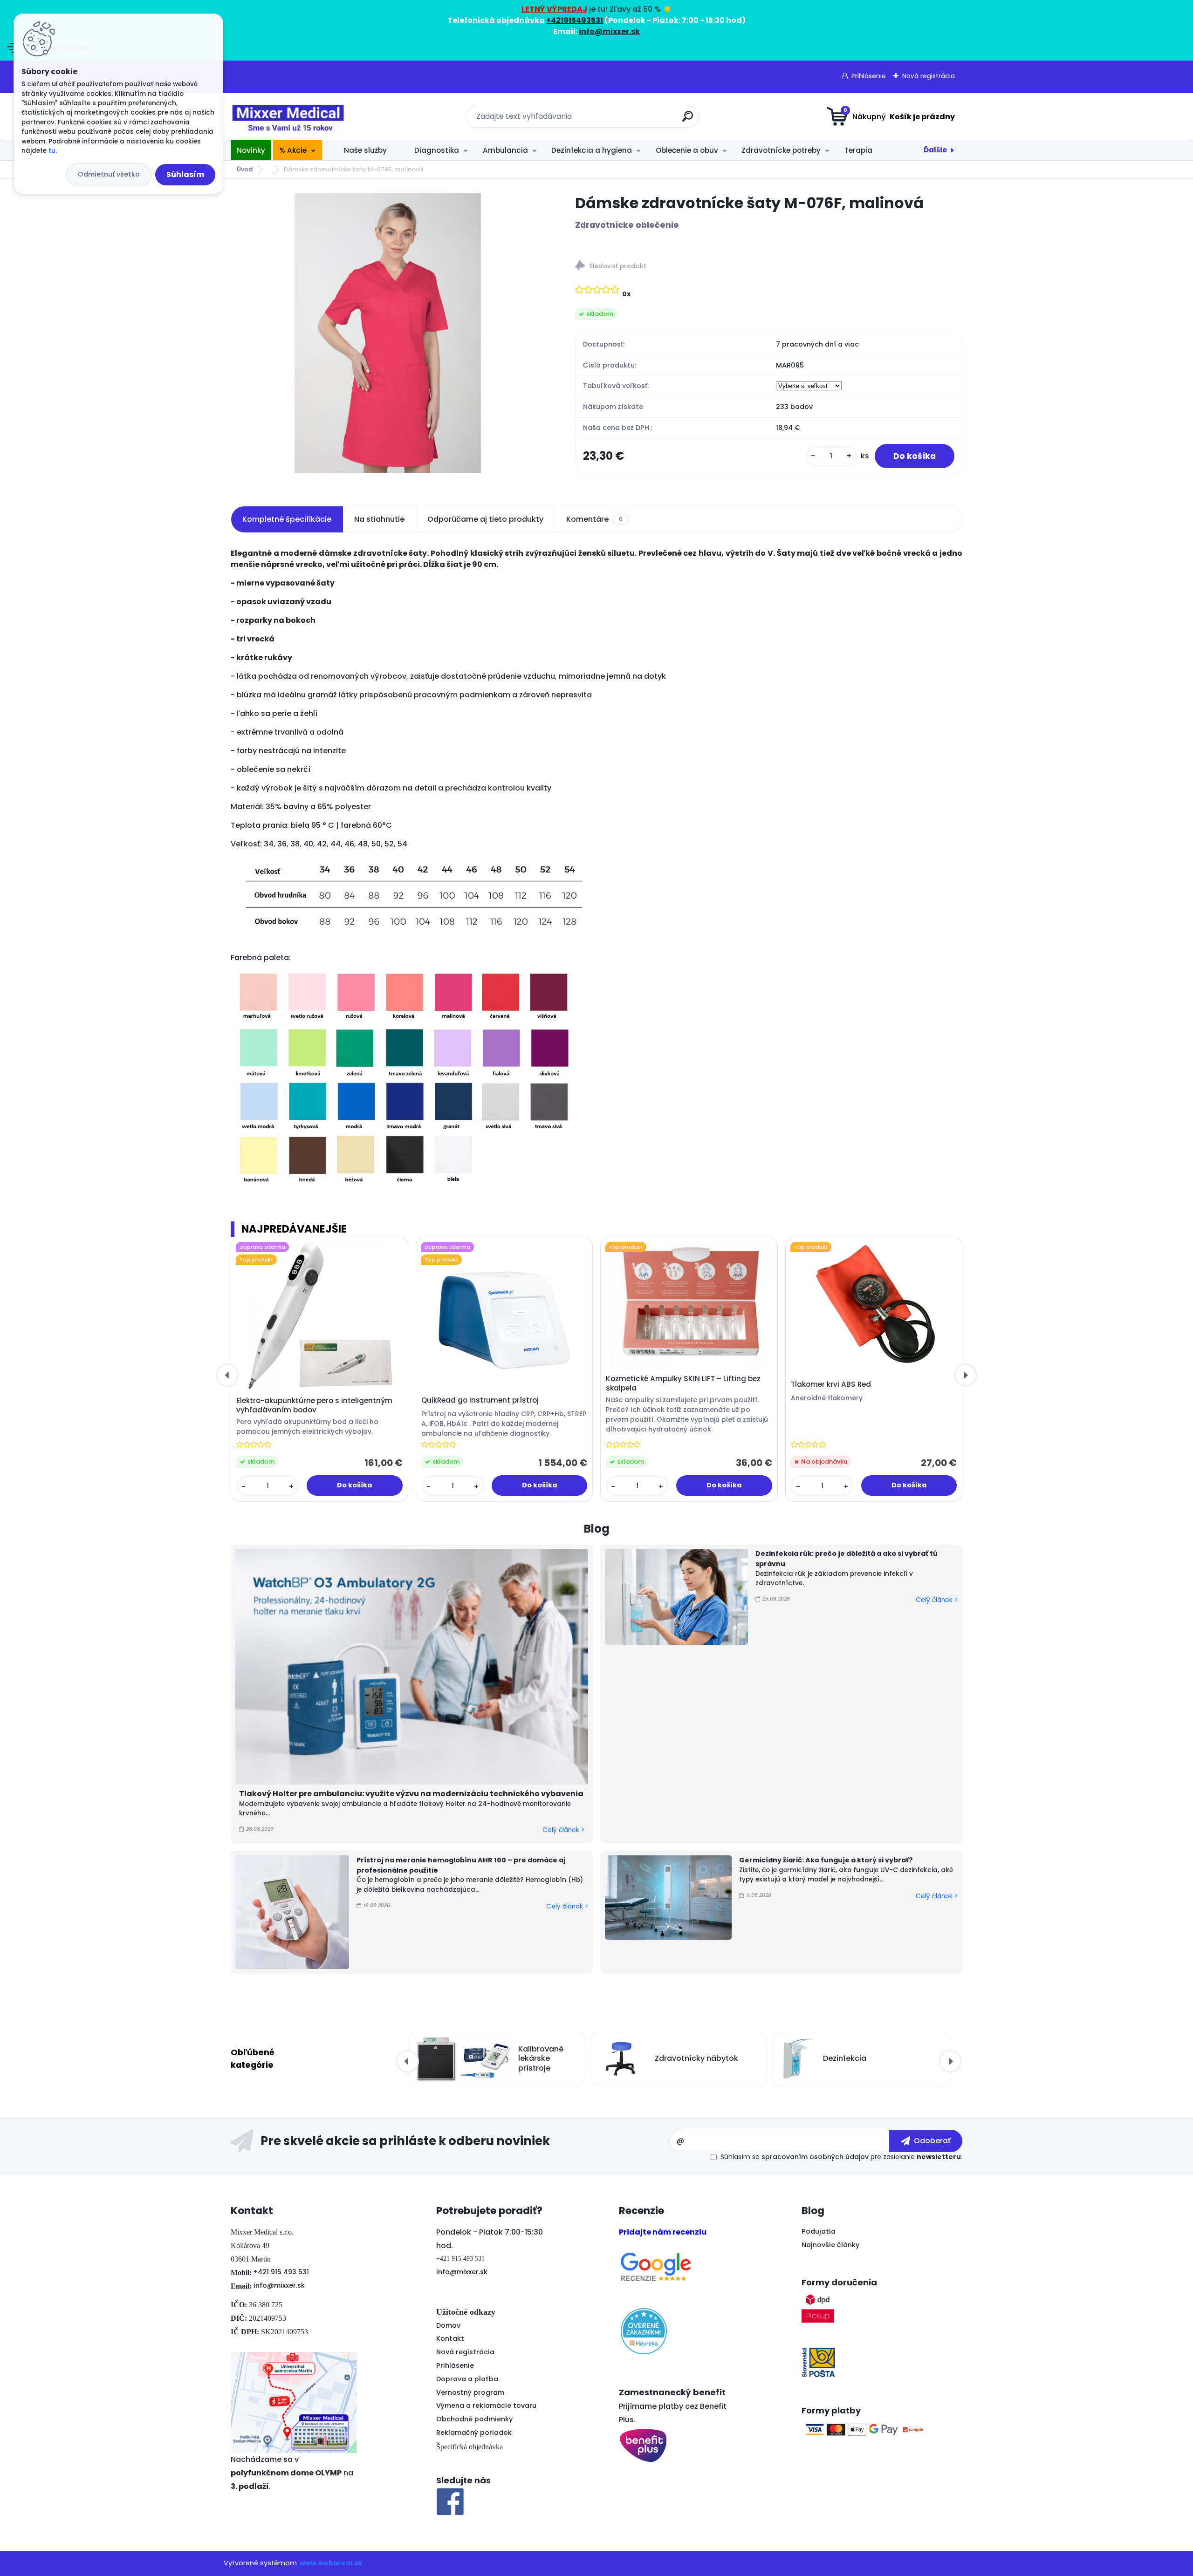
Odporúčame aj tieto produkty (485, 519)
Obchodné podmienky (474, 2419)
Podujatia (819, 2231)
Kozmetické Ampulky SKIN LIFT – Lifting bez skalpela (683, 1383)
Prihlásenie (869, 76)
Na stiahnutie (379, 519)
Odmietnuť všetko (109, 174)
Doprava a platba (467, 2379)
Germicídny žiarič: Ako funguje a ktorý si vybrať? (826, 1860)
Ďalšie (935, 150)
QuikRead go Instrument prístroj (480, 1400)
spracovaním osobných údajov (815, 2157)
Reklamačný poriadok (474, 2433)
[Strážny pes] (769, 267)
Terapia (858, 150)
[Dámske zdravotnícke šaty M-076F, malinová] (388, 333)
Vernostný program (470, 2392)
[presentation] (227, 1375)
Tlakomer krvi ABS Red (831, 1384)
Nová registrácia (929, 76)
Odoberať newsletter (450, 2141)
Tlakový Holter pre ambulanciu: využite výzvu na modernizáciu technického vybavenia (411, 1794)
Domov (448, 2325)
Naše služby (365, 150)
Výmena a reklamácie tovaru (486, 2406)
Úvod (245, 169)
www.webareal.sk (331, 2563)
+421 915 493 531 (281, 2272)
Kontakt (450, 2338)
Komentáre (594, 519)
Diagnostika (437, 150)
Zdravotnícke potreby (781, 150)
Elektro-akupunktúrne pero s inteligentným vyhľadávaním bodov (314, 1405)
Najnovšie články (830, 2245)
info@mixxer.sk (279, 2285)
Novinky (251, 150)
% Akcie (293, 150)
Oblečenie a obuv (687, 150)
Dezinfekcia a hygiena (592, 150)
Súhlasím (185, 174)
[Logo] (288, 116)
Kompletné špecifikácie (287, 519)
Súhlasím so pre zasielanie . (841, 2157)
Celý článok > (563, 1830)
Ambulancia (505, 150)
